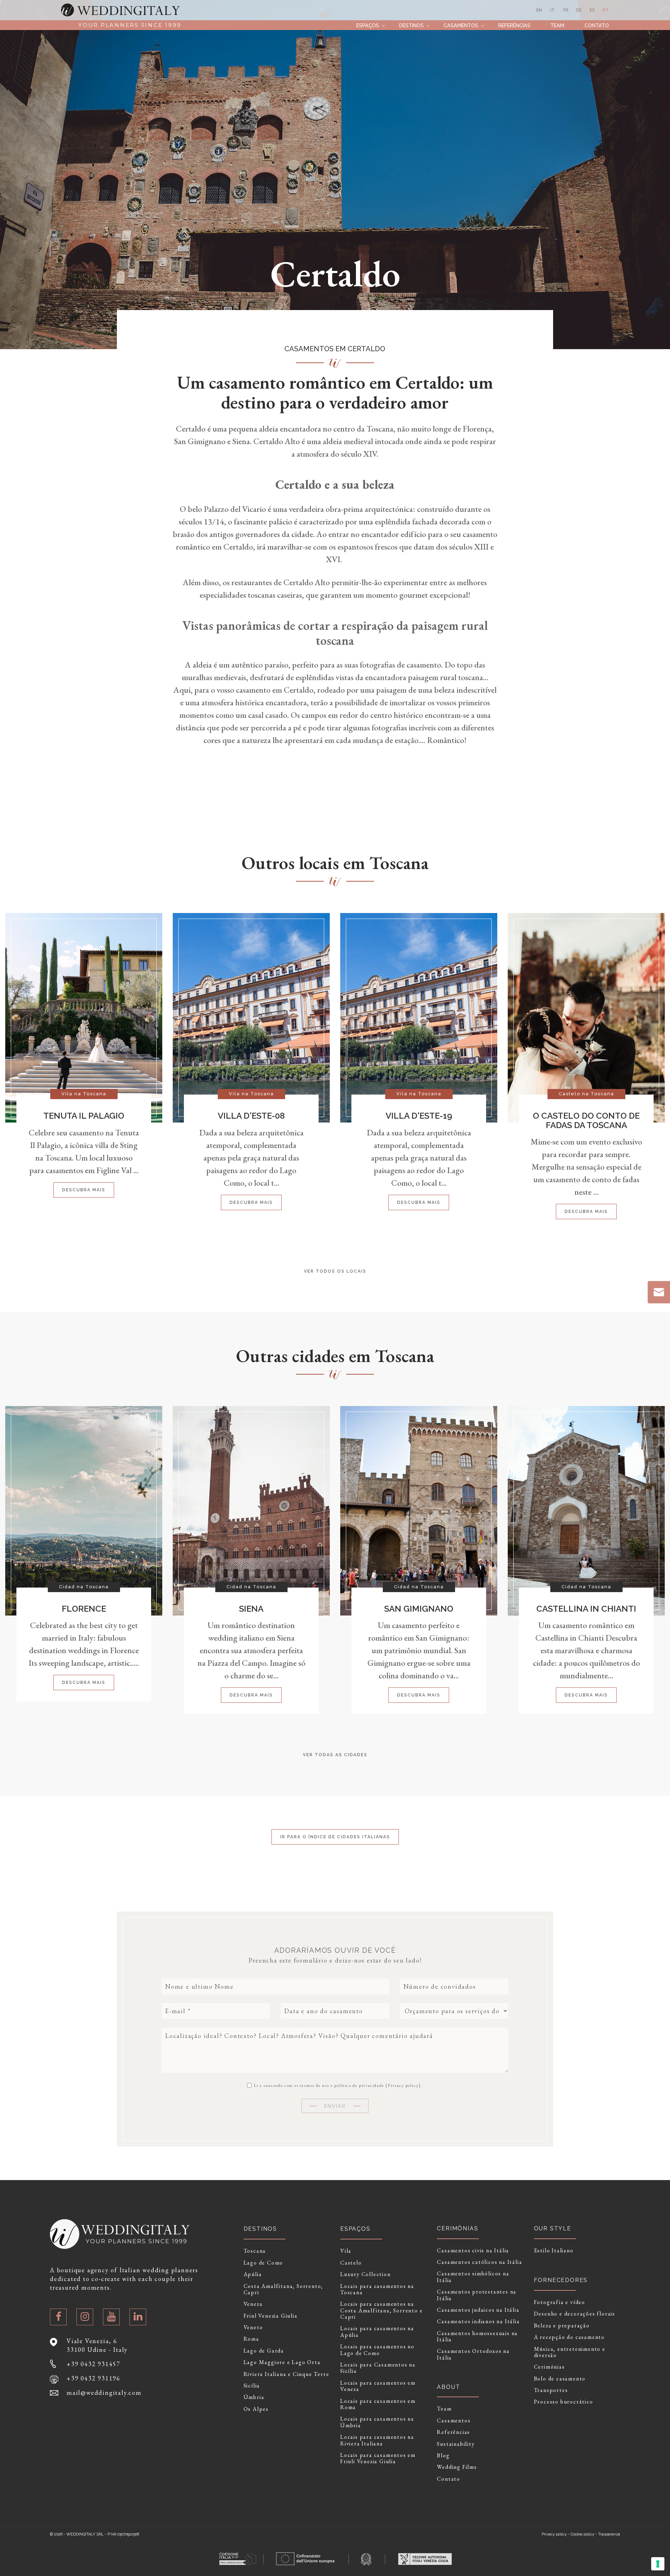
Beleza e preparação (562, 2326)
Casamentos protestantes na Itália (477, 2295)
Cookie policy (582, 2534)
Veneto (253, 2327)
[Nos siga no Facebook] (58, 2317)
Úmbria (254, 2397)
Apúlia (253, 2274)
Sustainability (456, 2444)
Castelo (351, 2263)
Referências (514, 25)
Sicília (252, 2386)
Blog (443, 2456)
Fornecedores (561, 2280)
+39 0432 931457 (94, 2364)
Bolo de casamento (560, 2379)
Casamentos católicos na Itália (479, 2262)
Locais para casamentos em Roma (378, 2404)
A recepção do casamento (569, 2337)
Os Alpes (256, 2409)
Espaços (368, 25)
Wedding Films (457, 2467)
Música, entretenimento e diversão (570, 2352)
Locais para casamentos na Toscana (377, 2290)
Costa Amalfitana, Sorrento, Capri (284, 2290)
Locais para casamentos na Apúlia (377, 2332)
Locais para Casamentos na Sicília (378, 2368)
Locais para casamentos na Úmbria (377, 2422)
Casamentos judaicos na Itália (478, 2310)
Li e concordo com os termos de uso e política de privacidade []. (337, 2085)
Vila (346, 2251)
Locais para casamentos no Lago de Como (377, 2350)
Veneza (253, 2304)
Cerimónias (549, 2367)
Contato (597, 25)
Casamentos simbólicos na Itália (473, 2277)
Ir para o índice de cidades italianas (335, 1837)
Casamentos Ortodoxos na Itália (473, 2354)
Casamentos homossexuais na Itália (477, 2337)
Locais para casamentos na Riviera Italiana (377, 2440)
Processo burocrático (564, 2402)
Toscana (255, 2251)
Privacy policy (403, 2085)
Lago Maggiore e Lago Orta (282, 2362)
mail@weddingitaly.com (104, 2393)
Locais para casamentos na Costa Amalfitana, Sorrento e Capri (381, 2310)
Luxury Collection (366, 2274)
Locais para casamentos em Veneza (378, 2386)
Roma (251, 2339)
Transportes (551, 2390)
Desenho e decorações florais (575, 2314)
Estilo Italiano (554, 2251)
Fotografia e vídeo (560, 2302)
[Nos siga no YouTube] (111, 2317)
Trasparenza (609, 2534)
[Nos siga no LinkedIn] (138, 2317)
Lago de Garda (264, 2351)
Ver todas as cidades (335, 1755)
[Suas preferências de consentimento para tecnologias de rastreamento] (658, 2564)
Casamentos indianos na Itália (478, 2321)
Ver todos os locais (335, 1271)
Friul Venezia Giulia (271, 2316)
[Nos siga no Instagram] (85, 2317)
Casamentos (461, 25)
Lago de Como (263, 2263)
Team (557, 25)
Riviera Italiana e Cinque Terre (286, 2374)
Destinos (411, 25)
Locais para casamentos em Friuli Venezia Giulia (378, 2459)
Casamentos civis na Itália (473, 2251)
